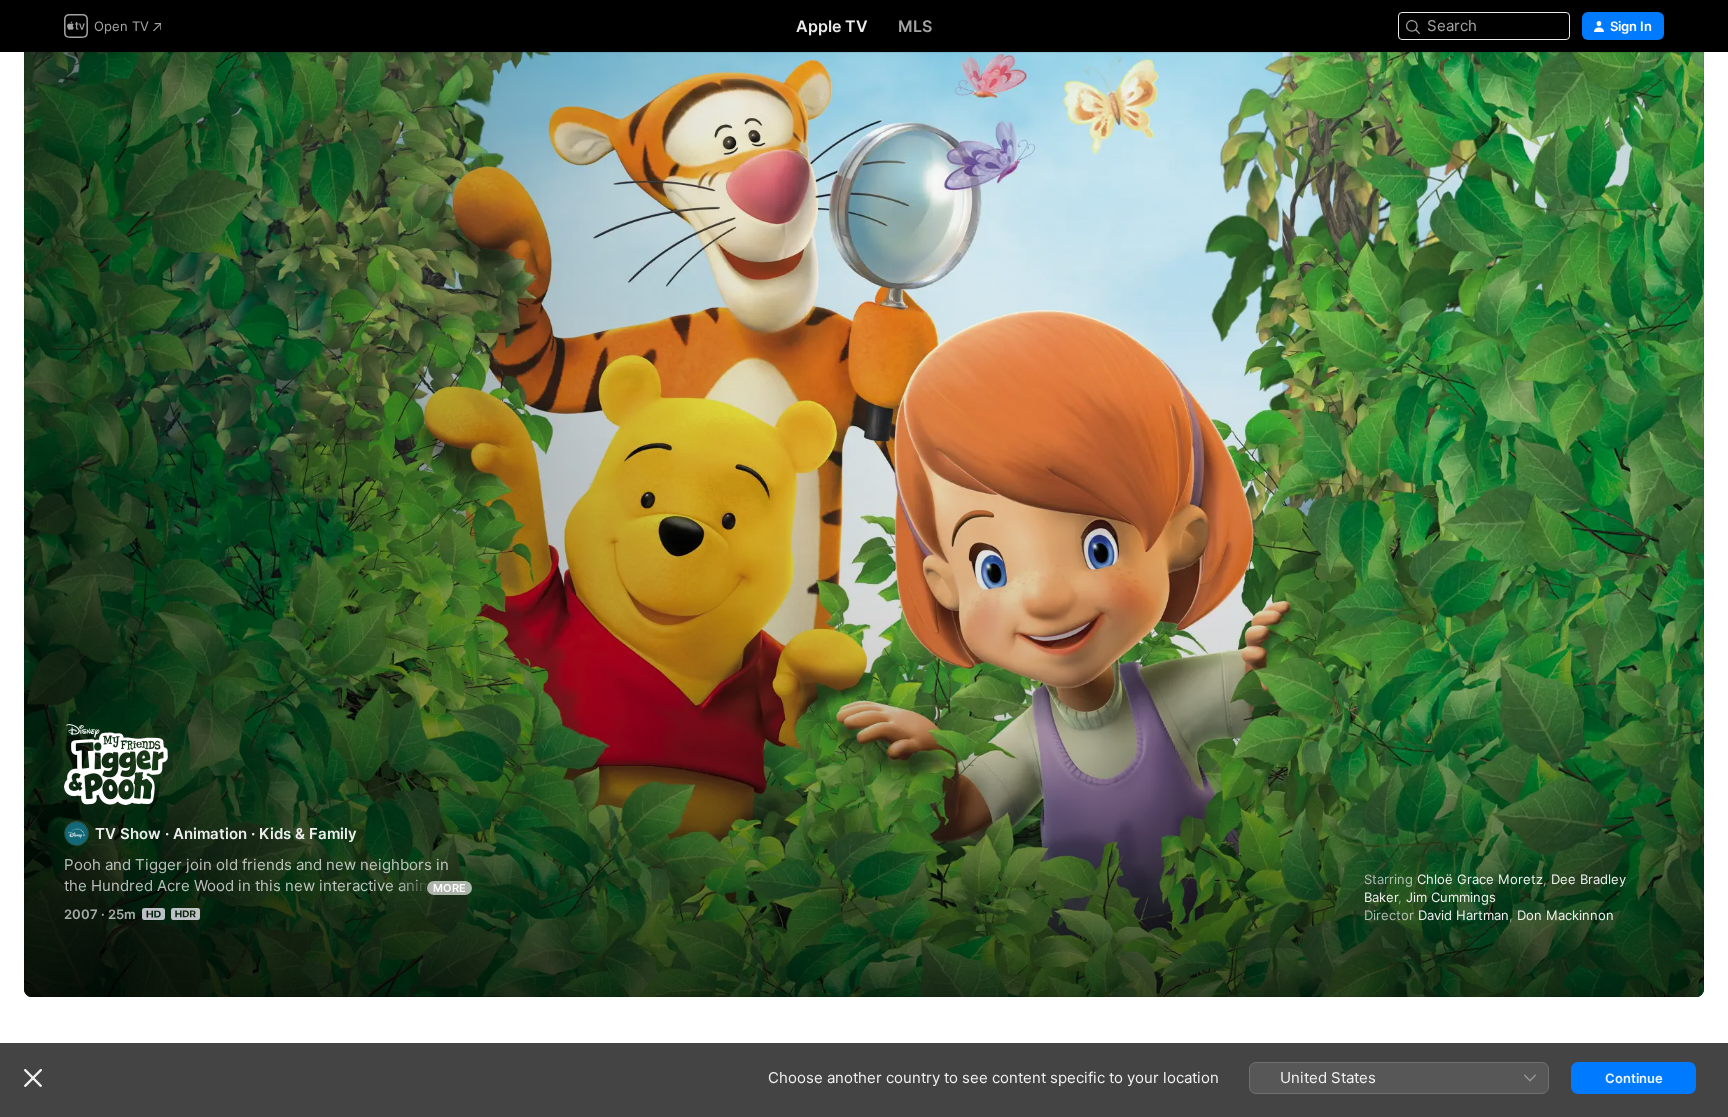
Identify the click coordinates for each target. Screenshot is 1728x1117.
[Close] (33, 1078)
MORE (449, 888)
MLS (915, 26)
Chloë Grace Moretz (1480, 879)
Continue (1634, 1078)
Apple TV (832, 26)
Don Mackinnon (1565, 915)
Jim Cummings (1451, 897)
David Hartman (1463, 915)
